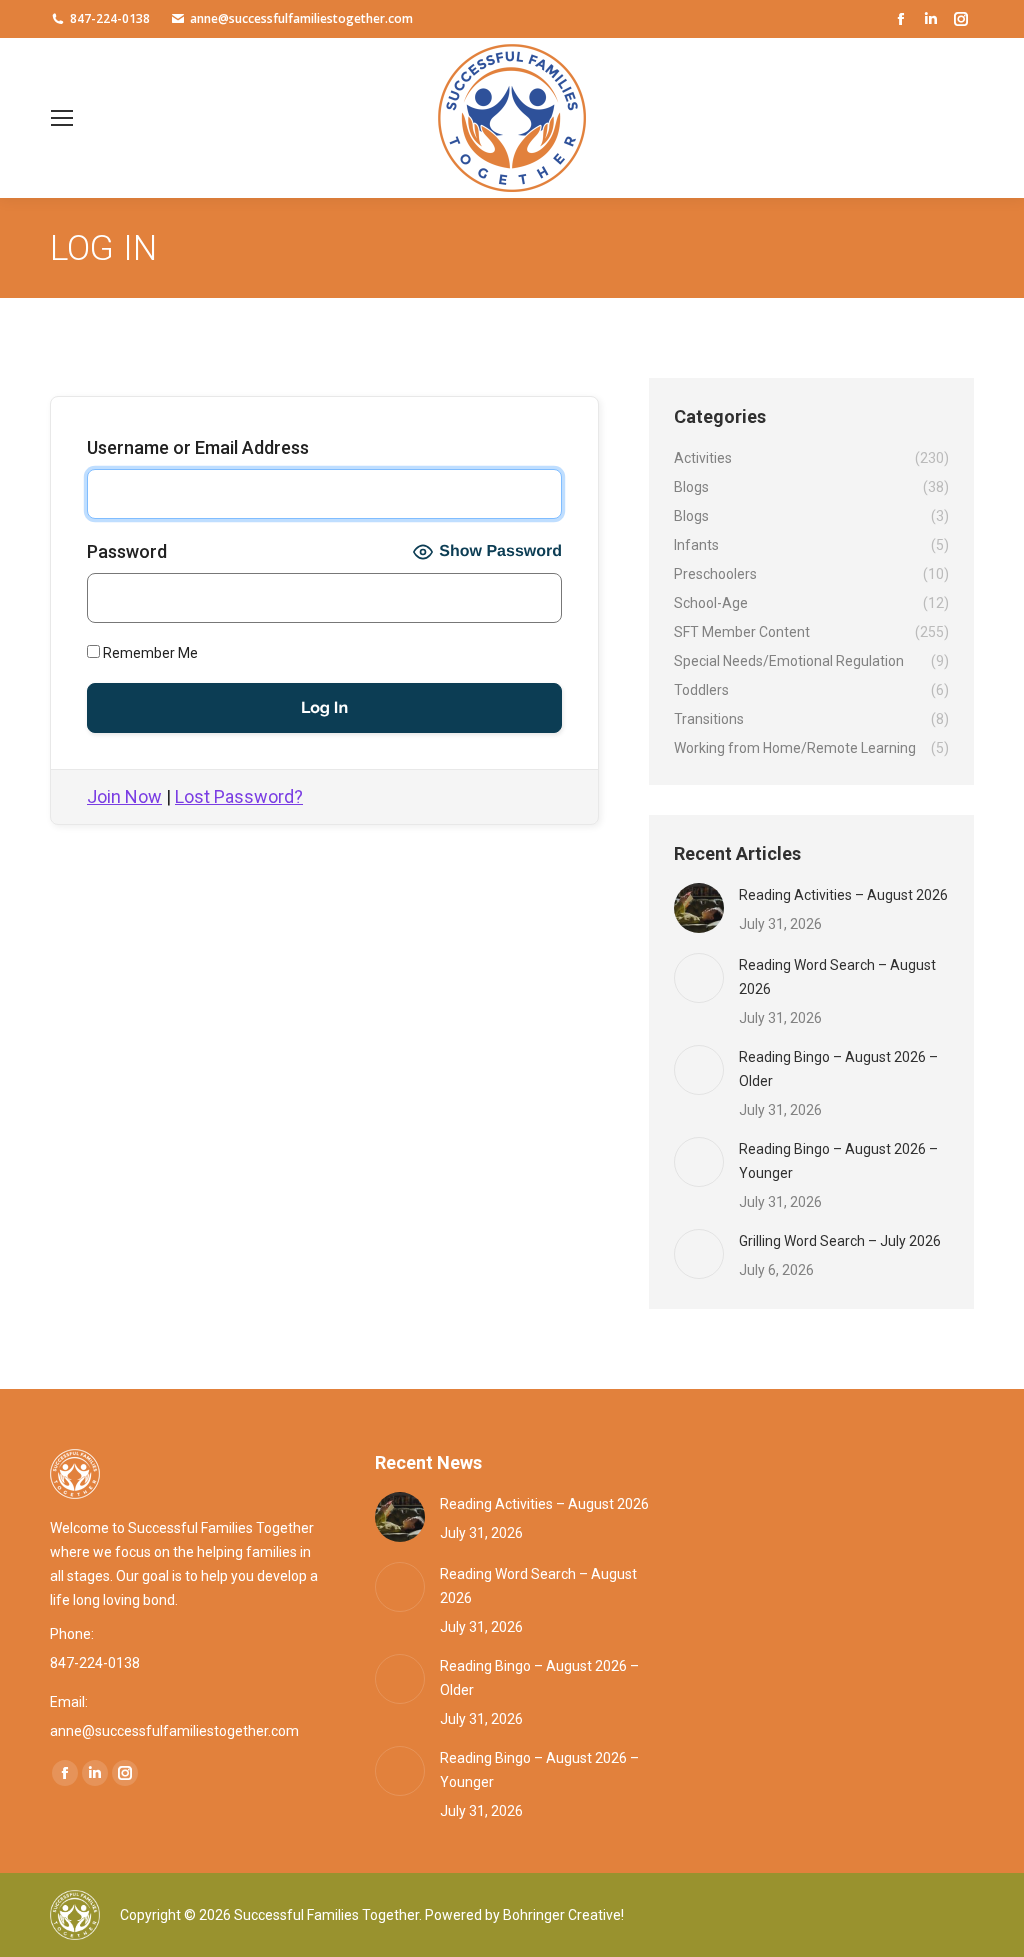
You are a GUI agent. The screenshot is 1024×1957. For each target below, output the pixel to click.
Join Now (124, 796)
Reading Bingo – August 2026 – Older (838, 1069)
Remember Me (149, 653)
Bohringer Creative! (563, 1915)
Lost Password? (239, 796)
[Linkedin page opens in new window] (931, 19)
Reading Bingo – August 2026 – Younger (838, 1161)
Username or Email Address (198, 447)
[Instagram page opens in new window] (961, 19)
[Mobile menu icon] (62, 118)
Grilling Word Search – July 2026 (840, 1241)
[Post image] (699, 908)
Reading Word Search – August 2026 (837, 977)
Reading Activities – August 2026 (843, 895)
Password (127, 551)
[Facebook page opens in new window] (901, 19)
